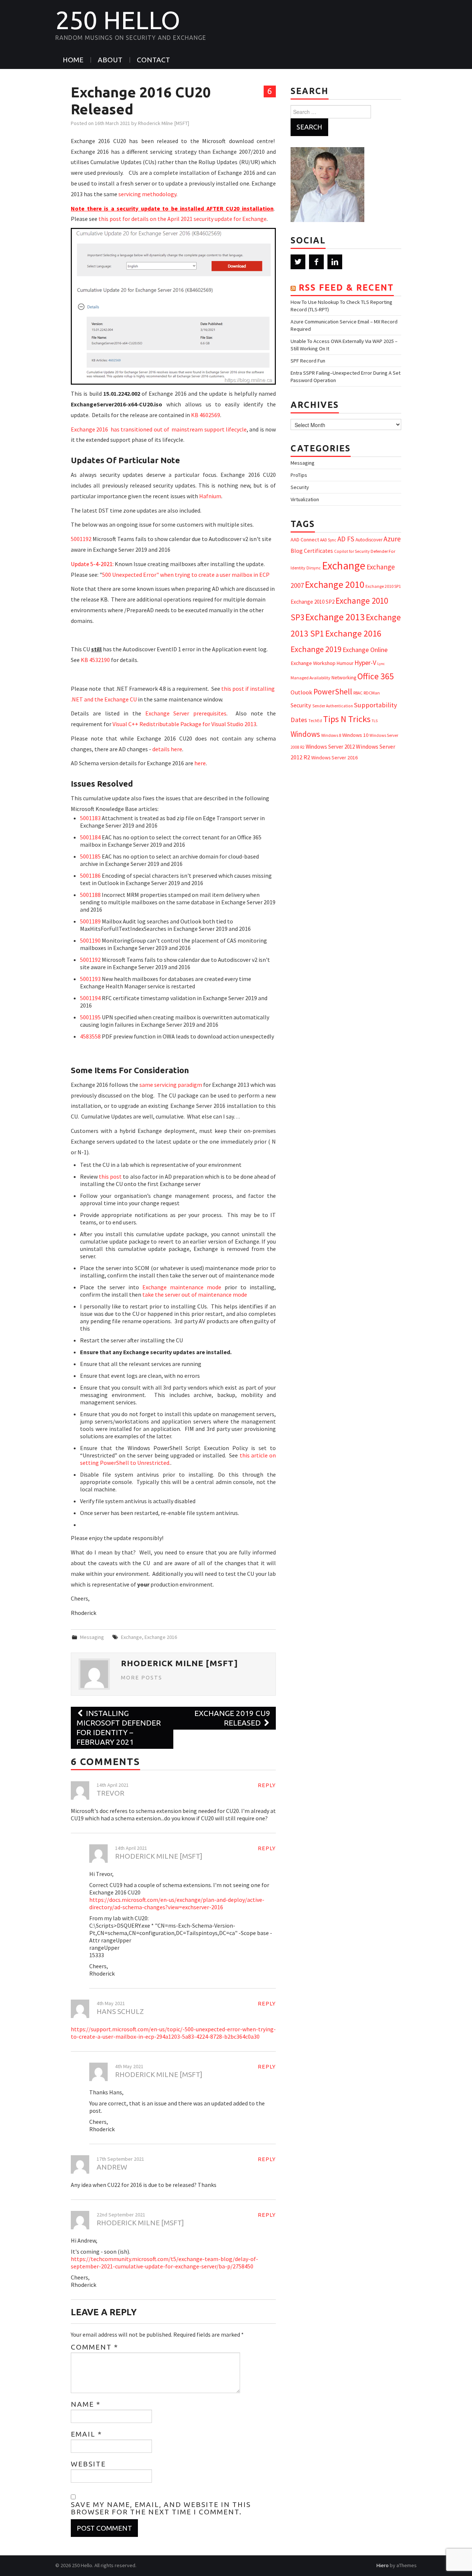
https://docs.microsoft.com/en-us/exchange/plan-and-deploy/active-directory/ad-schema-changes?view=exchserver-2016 (177, 1903)
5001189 (90, 921)
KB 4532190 (95, 660)
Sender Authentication (333, 706)
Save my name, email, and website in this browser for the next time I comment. (161, 2508)
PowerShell (333, 692)
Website (88, 2464)
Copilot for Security (352, 551)
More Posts (142, 1678)
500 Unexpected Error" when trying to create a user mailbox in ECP (186, 575)
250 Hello (118, 20)
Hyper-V (365, 663)
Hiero (383, 2565)
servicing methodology (147, 194)
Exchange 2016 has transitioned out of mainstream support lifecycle (159, 429)
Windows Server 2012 (330, 747)
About (110, 60)
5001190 (90, 940)
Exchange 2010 (335, 584)
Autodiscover (369, 540)
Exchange (131, 1637)
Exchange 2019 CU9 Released (232, 1718)
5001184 (90, 837)
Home (73, 60)
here (200, 763)
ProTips (299, 475)
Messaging (92, 1637)
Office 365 (376, 676)
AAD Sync (328, 540)
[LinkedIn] (335, 262)
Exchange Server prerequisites (186, 713)
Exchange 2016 (161, 1637)
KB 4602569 (206, 415)
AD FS (346, 539)
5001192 (81, 539)
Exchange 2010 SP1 (383, 586)
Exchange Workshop (313, 663)
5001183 (90, 818)
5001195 (90, 1017)
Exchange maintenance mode (182, 1287)
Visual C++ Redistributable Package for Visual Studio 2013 (184, 724)
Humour (345, 663)
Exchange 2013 (335, 617)
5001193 (90, 979)
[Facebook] (316, 262)
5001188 (90, 895)
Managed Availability (310, 678)
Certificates (318, 551)
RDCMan (372, 693)
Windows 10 (355, 735)
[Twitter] (298, 262)
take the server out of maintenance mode (195, 1294)
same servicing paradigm (171, 1085)
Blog (297, 551)
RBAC (358, 693)
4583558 (90, 1036)
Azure (392, 539)
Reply (267, 1785)
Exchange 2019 (316, 649)
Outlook (301, 692)
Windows (305, 734)
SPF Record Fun (308, 361)
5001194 (90, 998)
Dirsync (314, 568)
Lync (381, 664)
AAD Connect (305, 540)
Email (86, 2434)
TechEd (315, 721)
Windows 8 (331, 735)
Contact (153, 60)
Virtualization (305, 499)
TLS (375, 721)
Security (300, 487)
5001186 (90, 876)
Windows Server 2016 (334, 757)
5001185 (90, 856)
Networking (344, 677)
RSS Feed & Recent (346, 287)
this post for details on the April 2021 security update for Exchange (183, 219)
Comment (95, 2347)
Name (86, 2404)
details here (167, 749)
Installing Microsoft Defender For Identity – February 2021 (119, 1728)
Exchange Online (365, 650)
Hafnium (210, 496)
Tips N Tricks (347, 719)
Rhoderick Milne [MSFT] (164, 123)
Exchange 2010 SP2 (313, 602)
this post (110, 1176)
